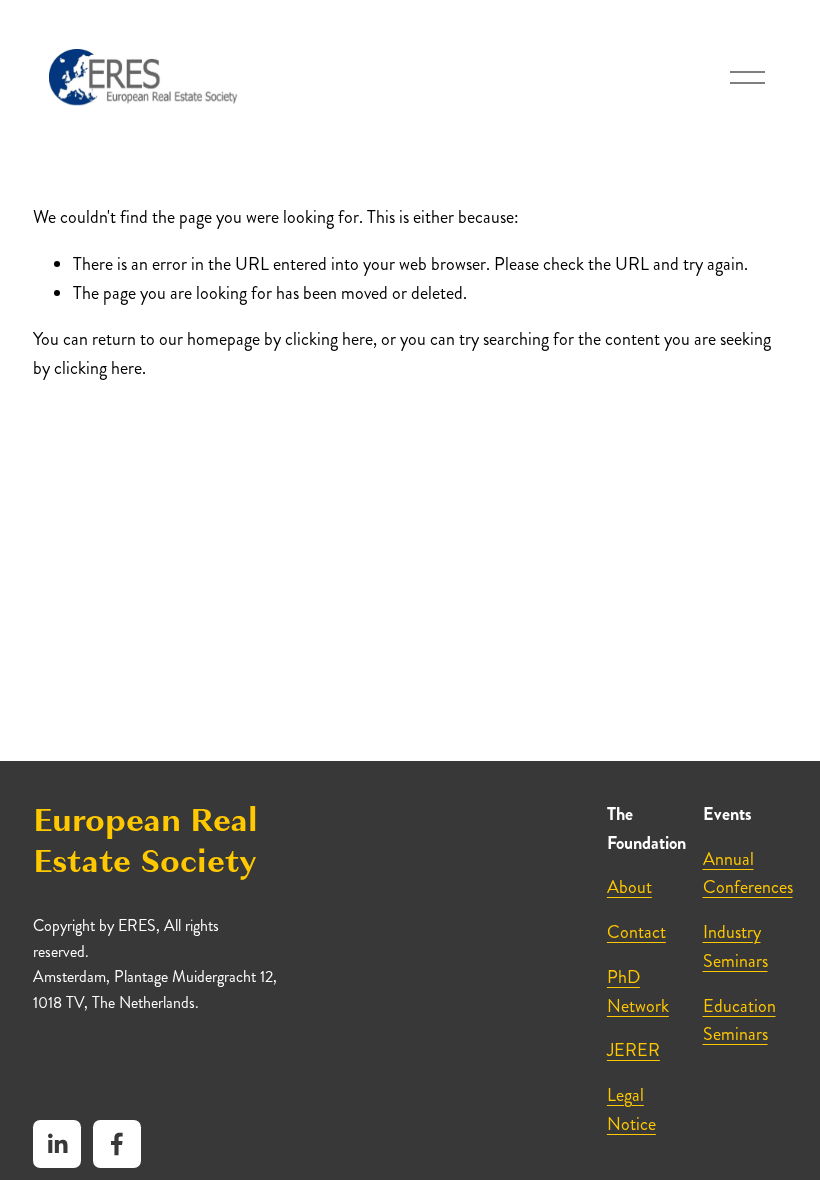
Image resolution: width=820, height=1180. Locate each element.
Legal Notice (631, 1109)
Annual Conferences (748, 873)
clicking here (329, 339)
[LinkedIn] (57, 1144)
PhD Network (638, 991)
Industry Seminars (735, 946)
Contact (636, 932)
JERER (633, 1050)
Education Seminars (739, 1020)
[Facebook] (117, 1144)
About (629, 887)
